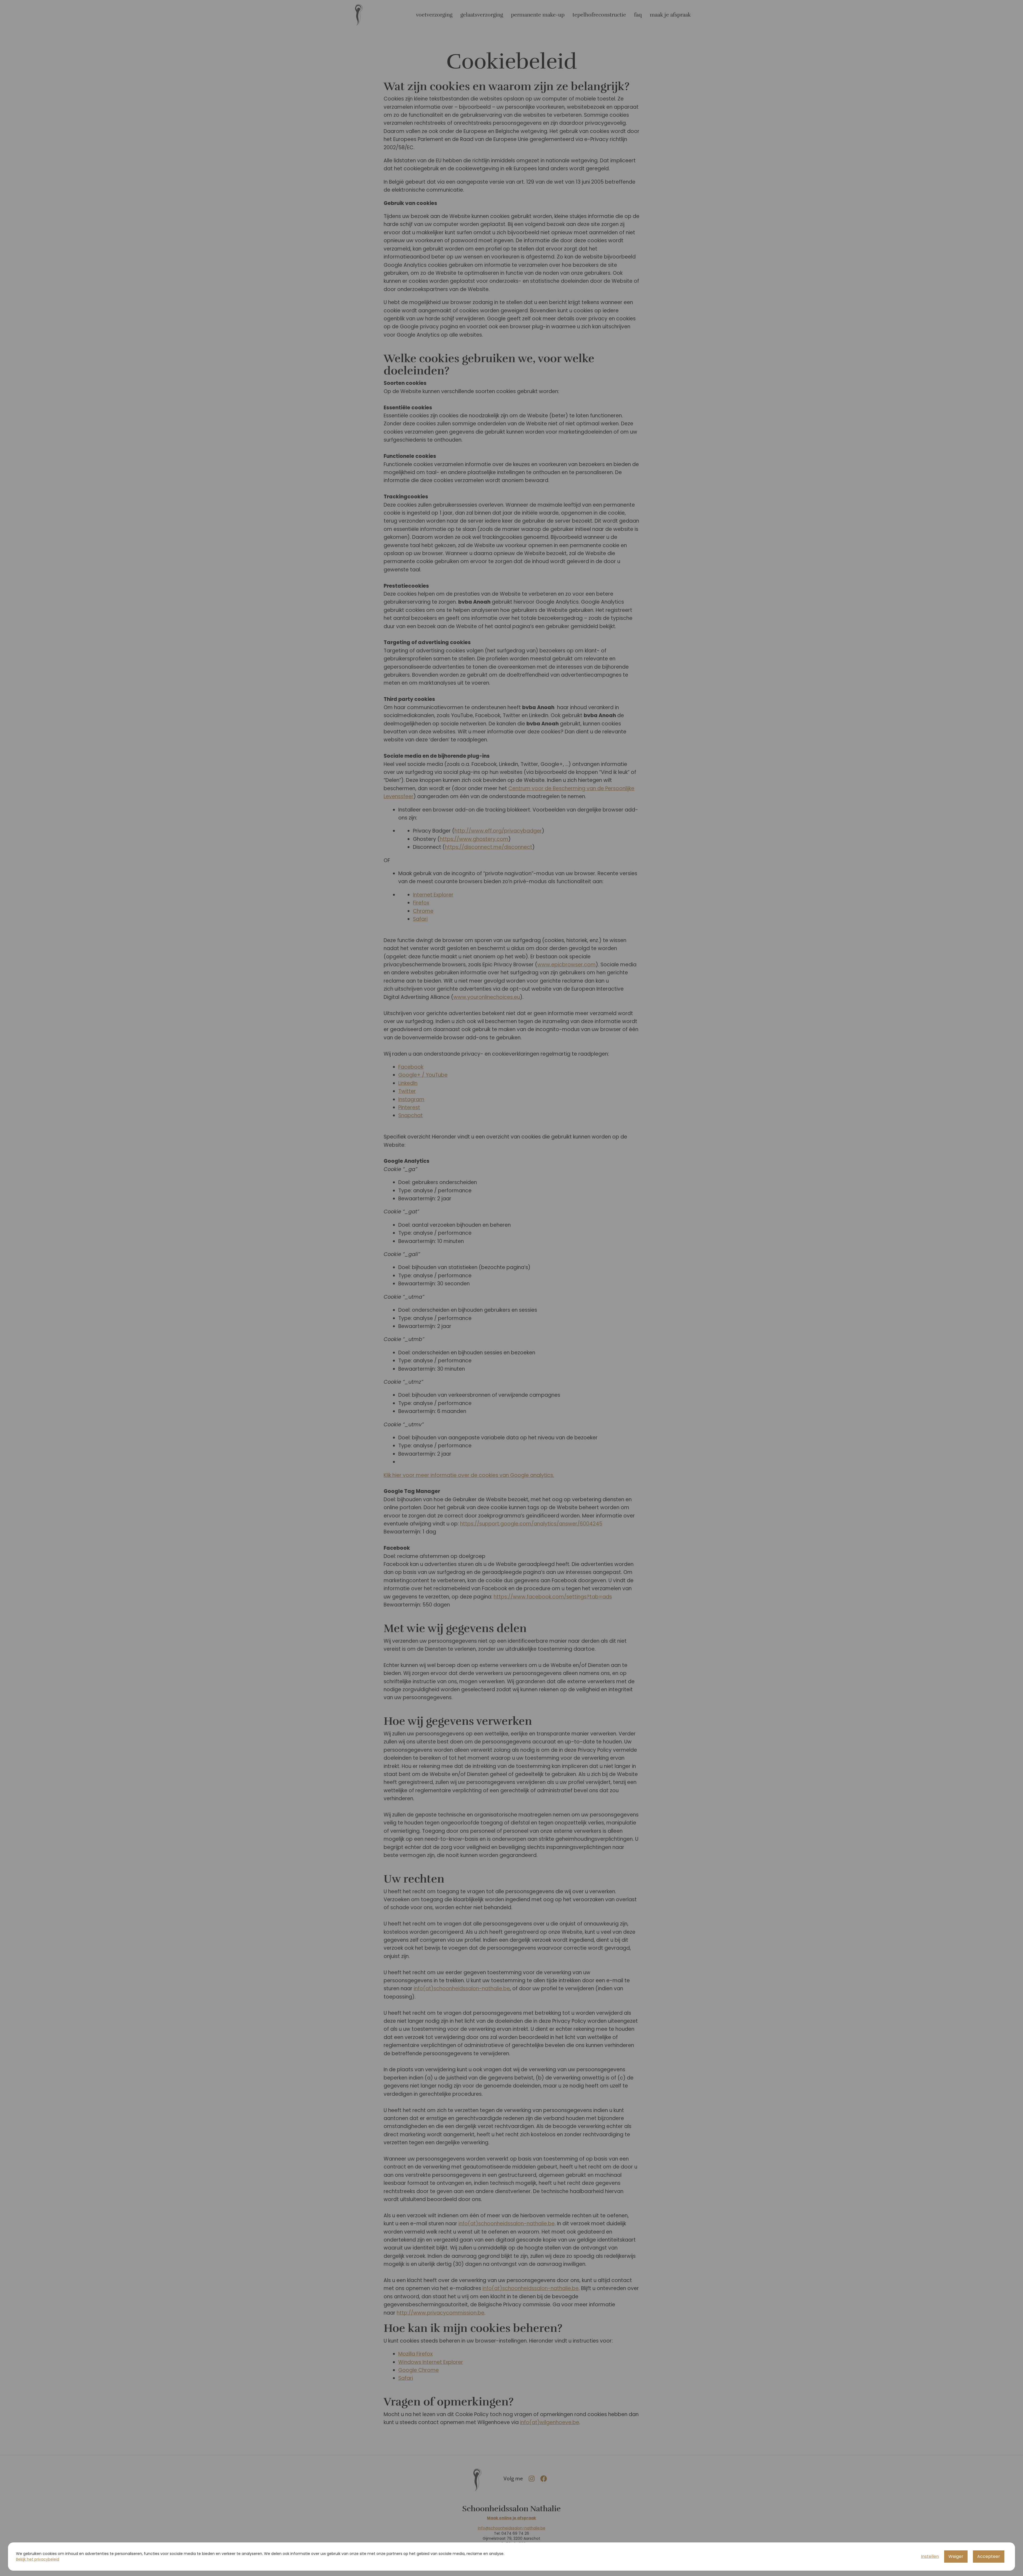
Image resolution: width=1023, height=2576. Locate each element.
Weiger (956, 2556)
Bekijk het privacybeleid (38, 2559)
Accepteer (989, 2556)
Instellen (930, 2556)
